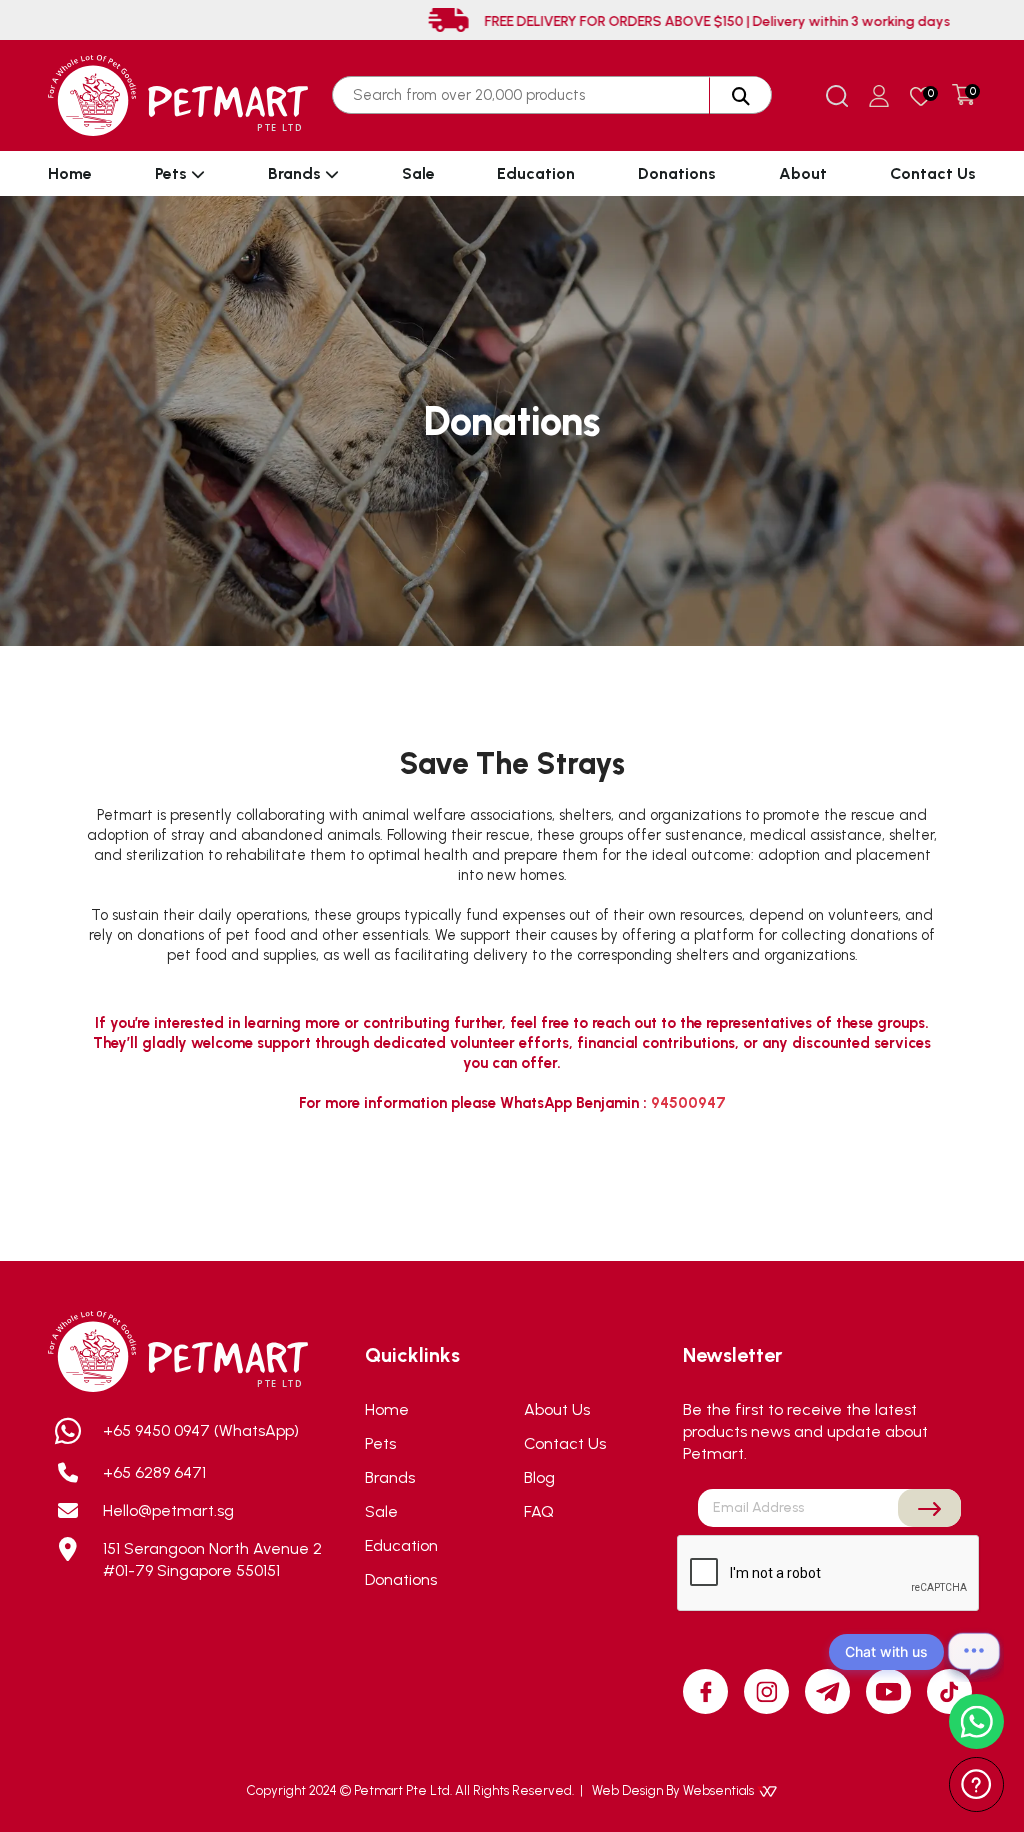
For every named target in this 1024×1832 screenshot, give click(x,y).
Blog (539, 1477)
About (803, 173)
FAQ (539, 1511)
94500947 (688, 1103)
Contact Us (933, 173)
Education (536, 173)
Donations (677, 173)
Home (70, 173)
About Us (557, 1409)
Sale (418, 173)
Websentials (720, 1790)
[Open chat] (974, 1652)
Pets (173, 173)
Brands (296, 173)
